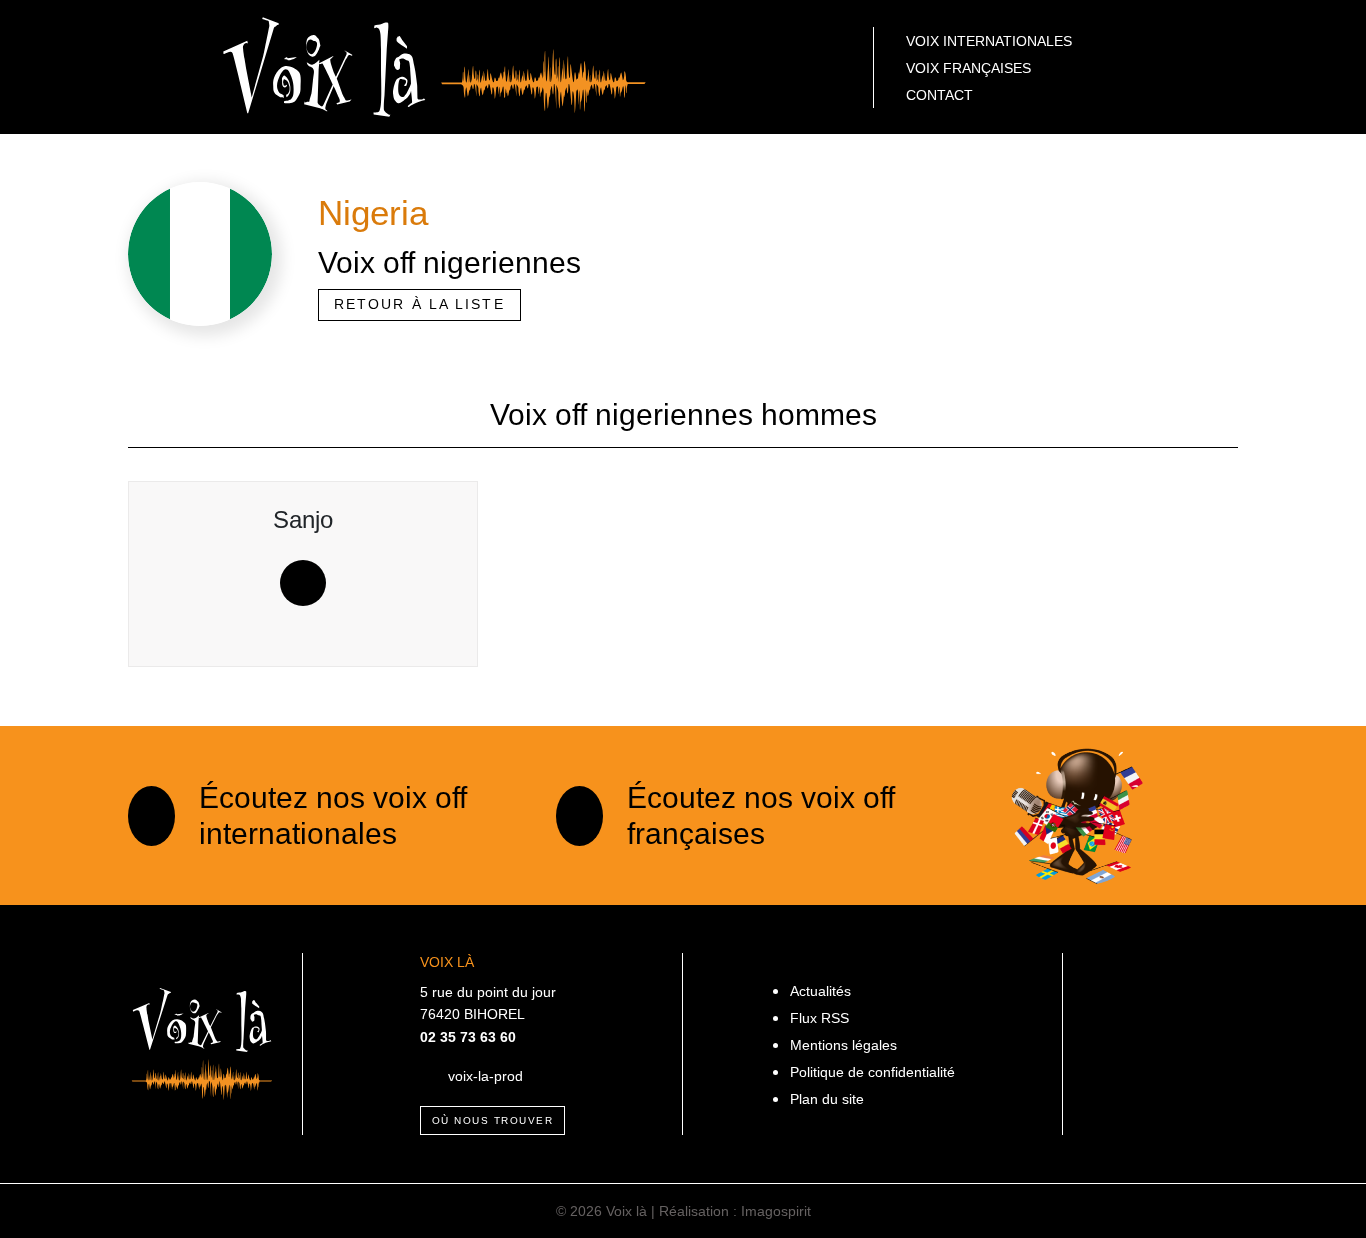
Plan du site (827, 1099)
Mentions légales (843, 1045)
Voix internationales (989, 41)
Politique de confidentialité (872, 1072)
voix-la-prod (485, 1076)
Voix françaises (968, 68)
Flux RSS (819, 1018)
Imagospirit (776, 1211)
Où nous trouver (493, 1120)
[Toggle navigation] (160, 67)
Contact (939, 95)
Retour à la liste (419, 304)
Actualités (820, 991)
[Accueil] (434, 66)
